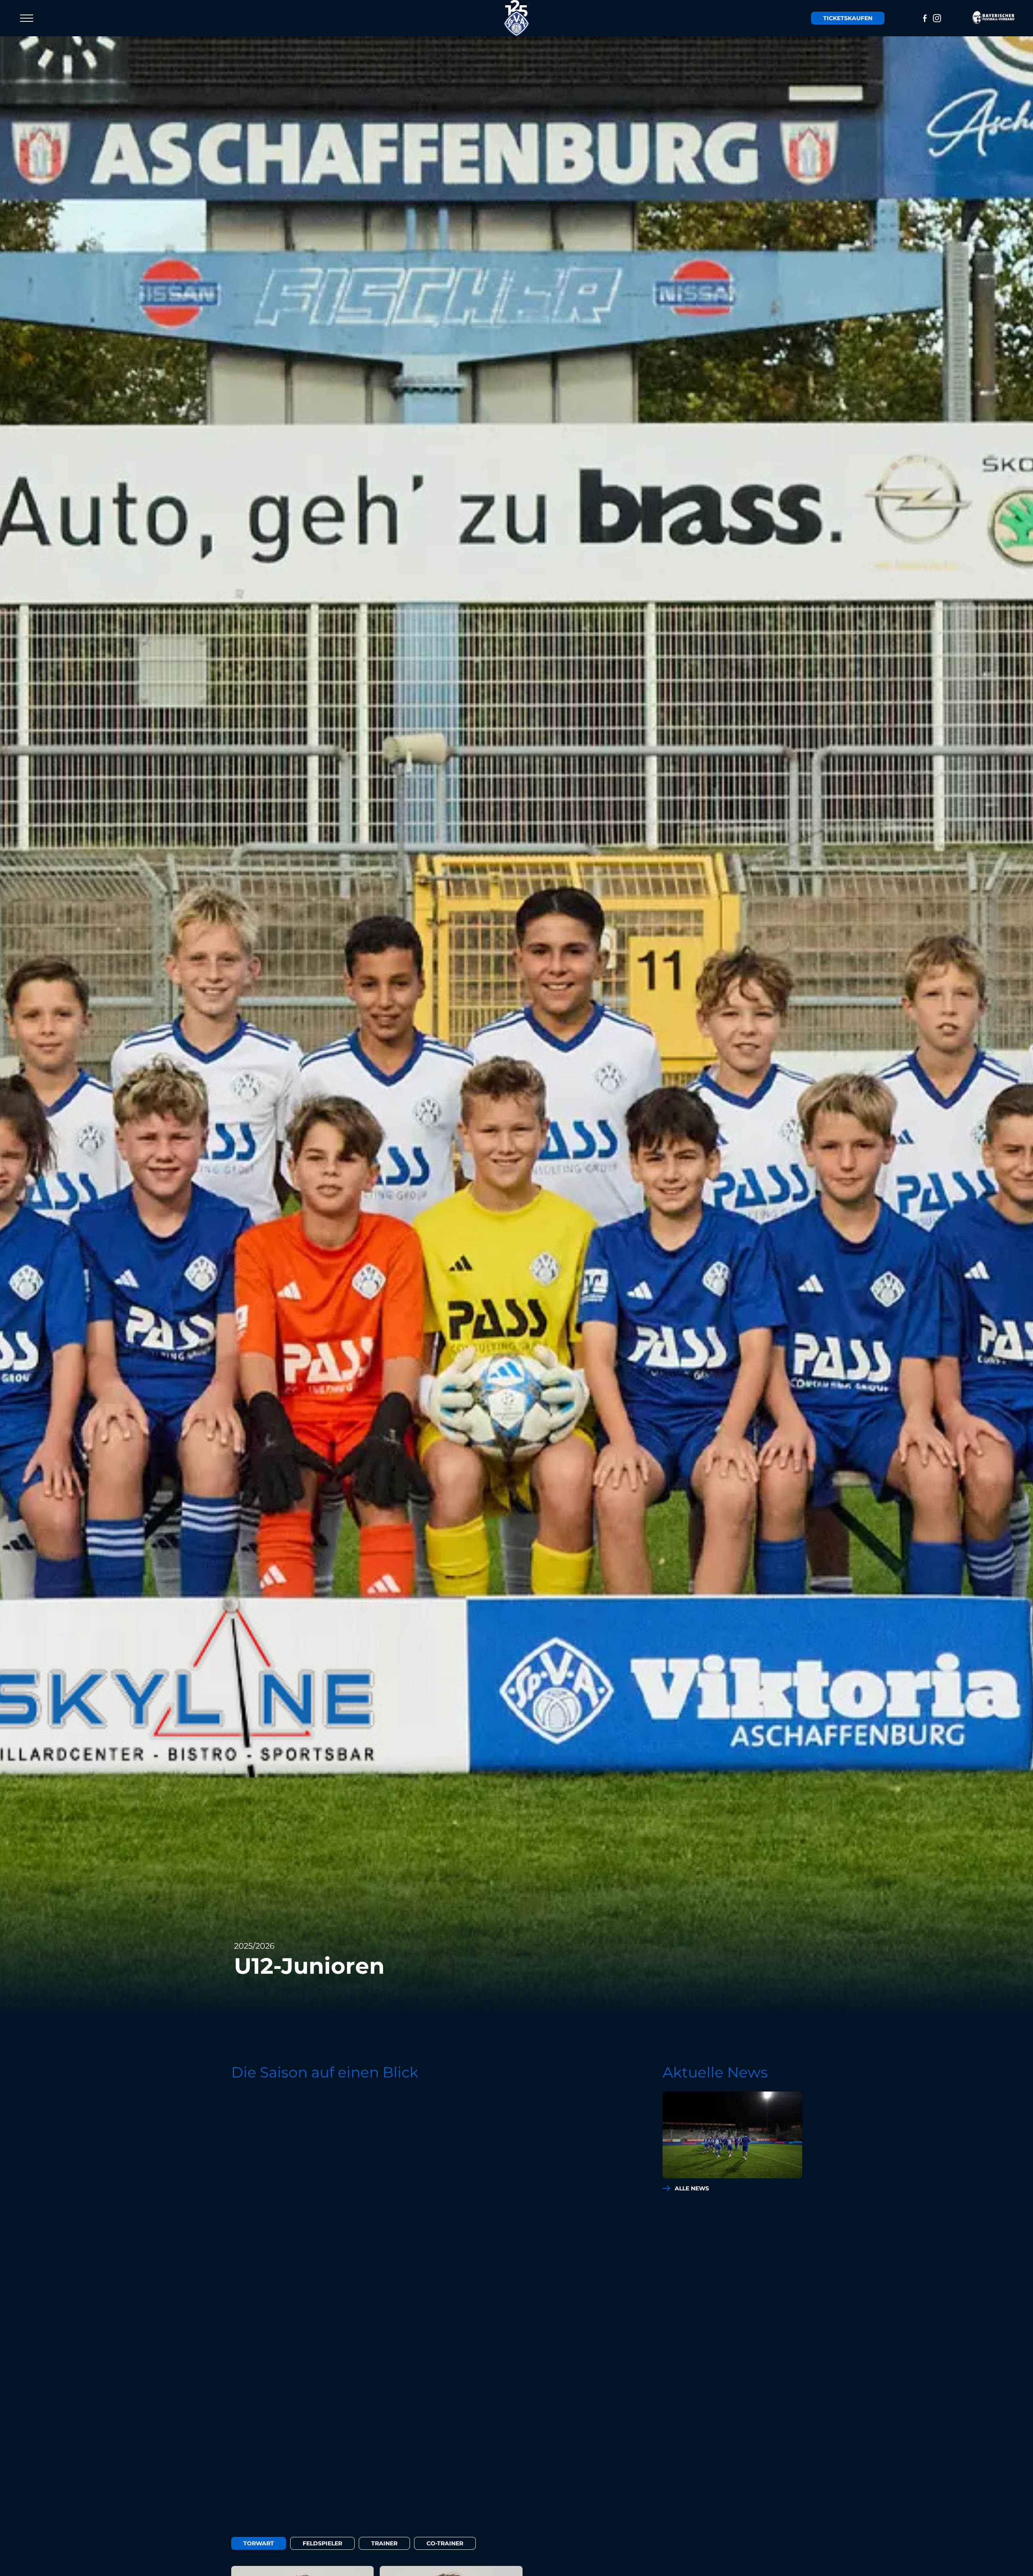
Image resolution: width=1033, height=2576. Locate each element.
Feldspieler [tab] (322, 2543)
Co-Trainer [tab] (445, 2543)
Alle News (692, 2188)
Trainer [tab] (384, 2543)
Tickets (848, 18)
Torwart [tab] (259, 2543)
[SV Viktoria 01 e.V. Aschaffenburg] (516, 18)
